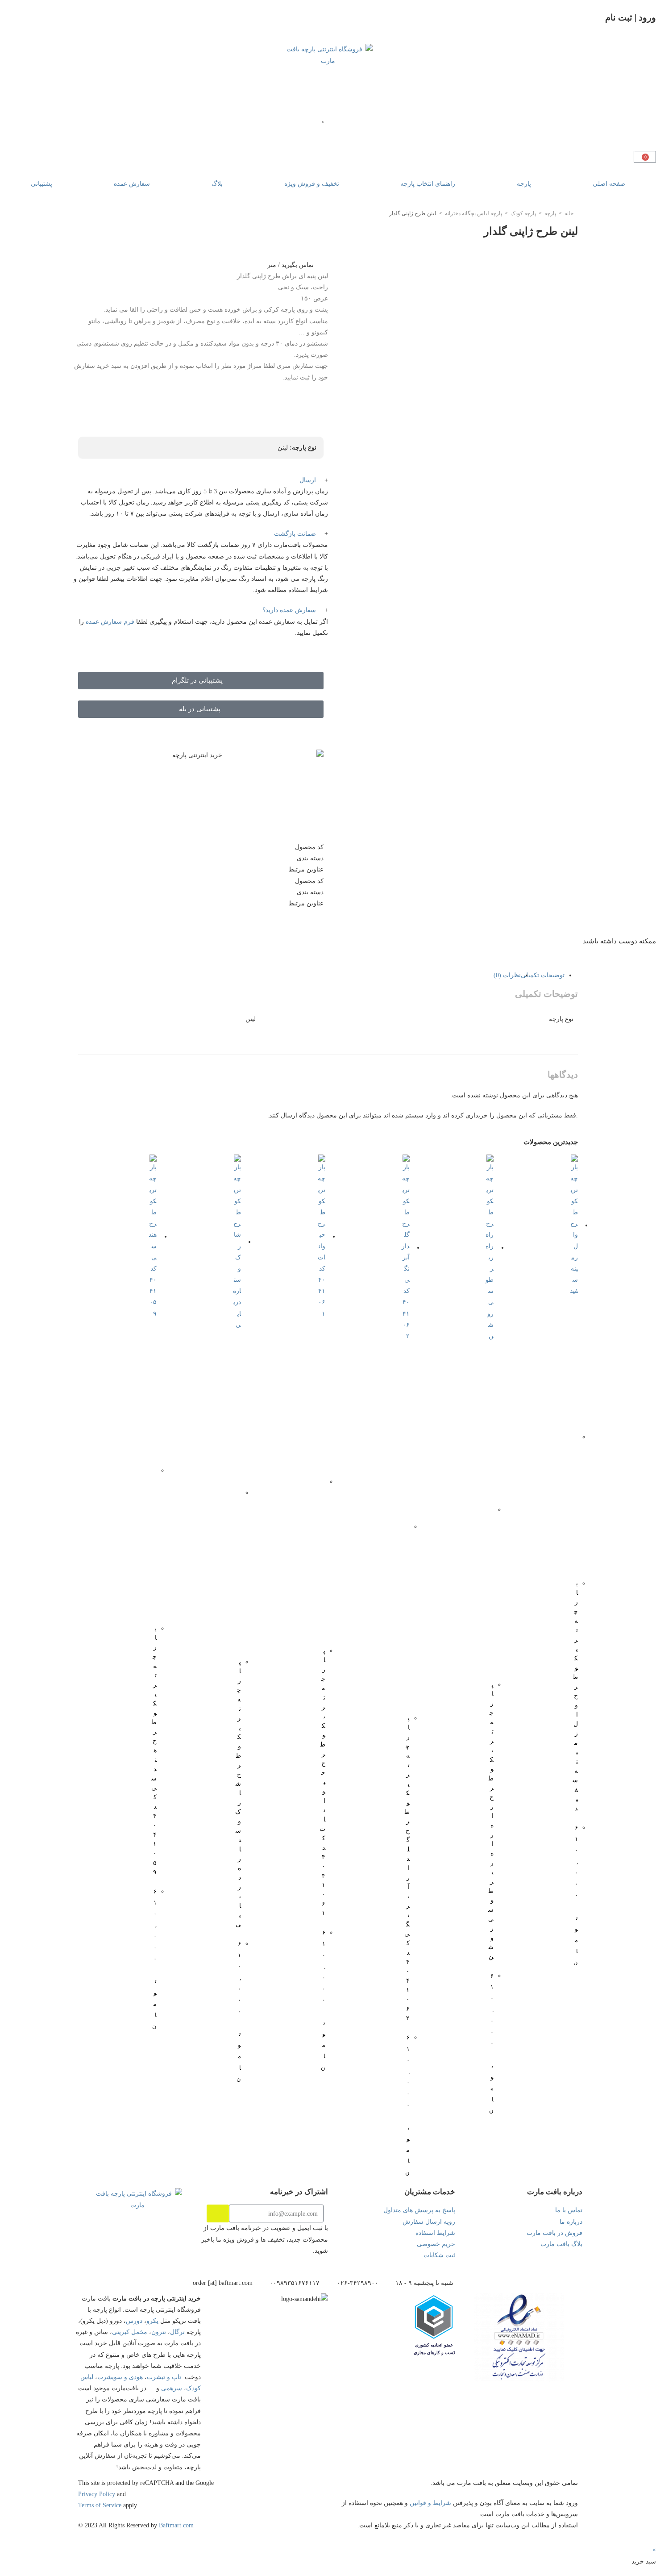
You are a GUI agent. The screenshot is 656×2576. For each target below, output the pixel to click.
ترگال (177, 2332)
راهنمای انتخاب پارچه (428, 184)
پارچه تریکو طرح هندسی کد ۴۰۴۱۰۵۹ (154, 1750)
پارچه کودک (523, 213)
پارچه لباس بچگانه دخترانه (473, 213)
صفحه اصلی (609, 184)
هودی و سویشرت (120, 2377)
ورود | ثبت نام (631, 17)
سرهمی (172, 2388)
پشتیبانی (42, 184)
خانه (569, 213)
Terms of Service (100, 2505)
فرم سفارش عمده (110, 622)
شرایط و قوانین (430, 2503)
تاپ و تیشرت (164, 2377)
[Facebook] (105, 2258)
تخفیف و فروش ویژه (312, 184)
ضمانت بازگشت (295, 534)
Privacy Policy (97, 2494)
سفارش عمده (132, 184)
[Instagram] (190, 2258)
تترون (159, 2332)
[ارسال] (218, 2213)
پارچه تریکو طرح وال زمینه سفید (575, 1696)
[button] (201, 480)
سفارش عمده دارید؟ (289, 610)
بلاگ (217, 184)
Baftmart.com (176, 2525)
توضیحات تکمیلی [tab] (543, 975)
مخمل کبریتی (130, 2332)
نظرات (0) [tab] (507, 975)
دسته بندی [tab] (310, 858)
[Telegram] (147, 2258)
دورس (134, 2321)
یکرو (152, 2321)
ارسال (308, 480)
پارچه (524, 184)
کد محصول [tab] (309, 847)
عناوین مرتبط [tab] (306, 869)
